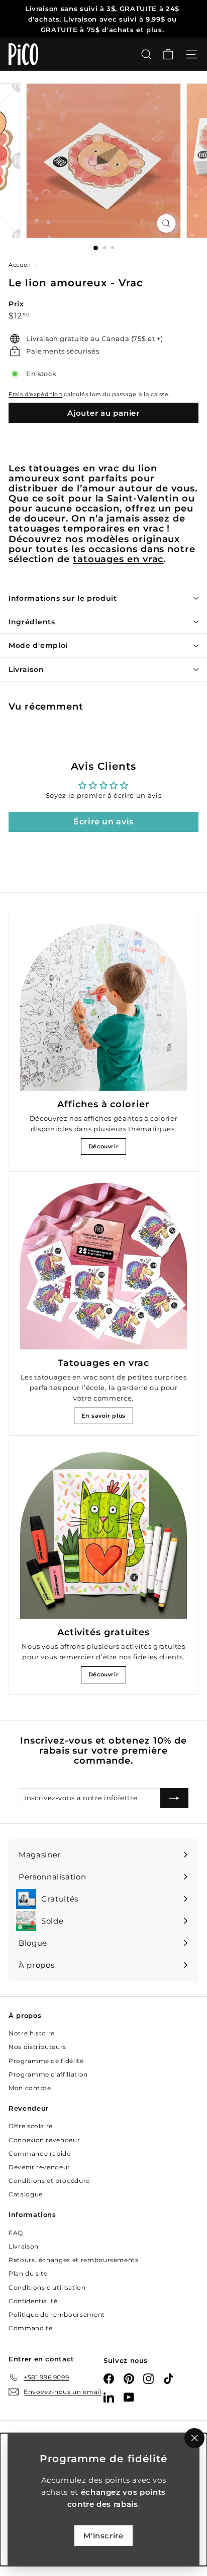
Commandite (31, 2328)
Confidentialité (33, 2301)
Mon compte (30, 2088)
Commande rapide (40, 2154)
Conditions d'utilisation (47, 2287)
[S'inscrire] (174, 1798)
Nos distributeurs (37, 2047)
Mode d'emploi (38, 645)
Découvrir (104, 1146)
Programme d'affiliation (48, 2074)
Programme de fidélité (46, 2061)
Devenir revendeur (39, 2167)
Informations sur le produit (63, 598)
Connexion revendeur (44, 2140)
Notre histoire (32, 2033)
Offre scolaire (31, 2126)
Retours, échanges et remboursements (74, 2260)
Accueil (21, 265)
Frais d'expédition (35, 394)
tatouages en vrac (118, 559)
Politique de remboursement (57, 2314)
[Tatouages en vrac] (103, 1266)
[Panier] (168, 54)
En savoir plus (103, 1416)
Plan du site (28, 2273)
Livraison (26, 669)
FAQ (16, 2233)
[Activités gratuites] (103, 1535)
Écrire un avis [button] (103, 822)
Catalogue (26, 2194)
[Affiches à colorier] (103, 1007)
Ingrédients (32, 622)
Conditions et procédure (49, 2181)
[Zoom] (167, 223)
